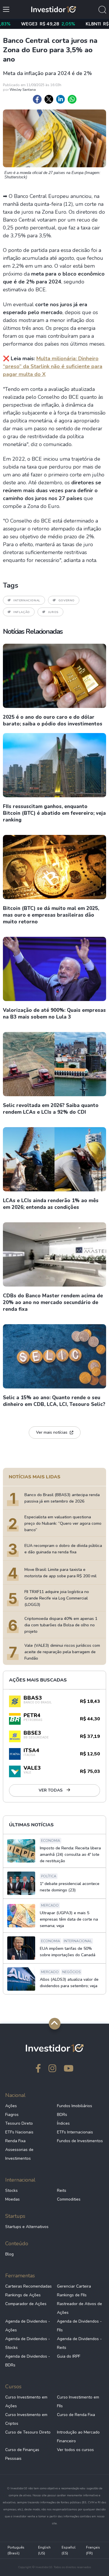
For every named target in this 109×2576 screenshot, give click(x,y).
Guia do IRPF (69, 2356)
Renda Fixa (15, 2141)
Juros (53, 612)
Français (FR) (93, 2550)
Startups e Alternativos (27, 2227)
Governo (67, 601)
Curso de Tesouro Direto (28, 2432)
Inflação (22, 612)
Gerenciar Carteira (74, 2286)
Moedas (12, 2199)
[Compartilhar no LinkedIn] (60, 99)
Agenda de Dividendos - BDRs (28, 2361)
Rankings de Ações (23, 2295)
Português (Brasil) (16, 2550)
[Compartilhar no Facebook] (37, 99)
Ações (11, 2106)
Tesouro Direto (19, 2123)
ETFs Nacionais (19, 2132)
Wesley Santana (23, 90)
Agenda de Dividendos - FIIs (79, 2326)
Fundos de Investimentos (80, 2141)
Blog (9, 2254)
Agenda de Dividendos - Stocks (28, 2343)
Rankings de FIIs (72, 2295)
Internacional (27, 601)
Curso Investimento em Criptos (26, 2419)
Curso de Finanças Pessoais (22, 2454)
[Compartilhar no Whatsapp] (72, 99)
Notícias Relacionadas (33, 631)
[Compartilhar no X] (49, 99)
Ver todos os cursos (75, 2450)
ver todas (51, 1790)
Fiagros (12, 2115)
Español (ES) (69, 2550)
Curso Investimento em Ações (26, 2402)
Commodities (69, 2199)
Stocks (11, 2191)
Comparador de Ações (26, 2304)
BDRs (62, 2115)
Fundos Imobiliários (75, 2106)
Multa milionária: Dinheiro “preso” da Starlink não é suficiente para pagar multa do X (53, 366)
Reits (62, 2191)
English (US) (44, 2550)
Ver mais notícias (52, 1432)
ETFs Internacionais (75, 2132)
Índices (63, 2123)
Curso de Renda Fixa (76, 2415)
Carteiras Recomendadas (28, 2286)
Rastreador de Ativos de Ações (79, 2308)
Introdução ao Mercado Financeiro (78, 2437)
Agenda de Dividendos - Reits (79, 2343)
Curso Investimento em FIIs (78, 2402)
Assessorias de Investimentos (19, 2154)
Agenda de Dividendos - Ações (28, 2326)
